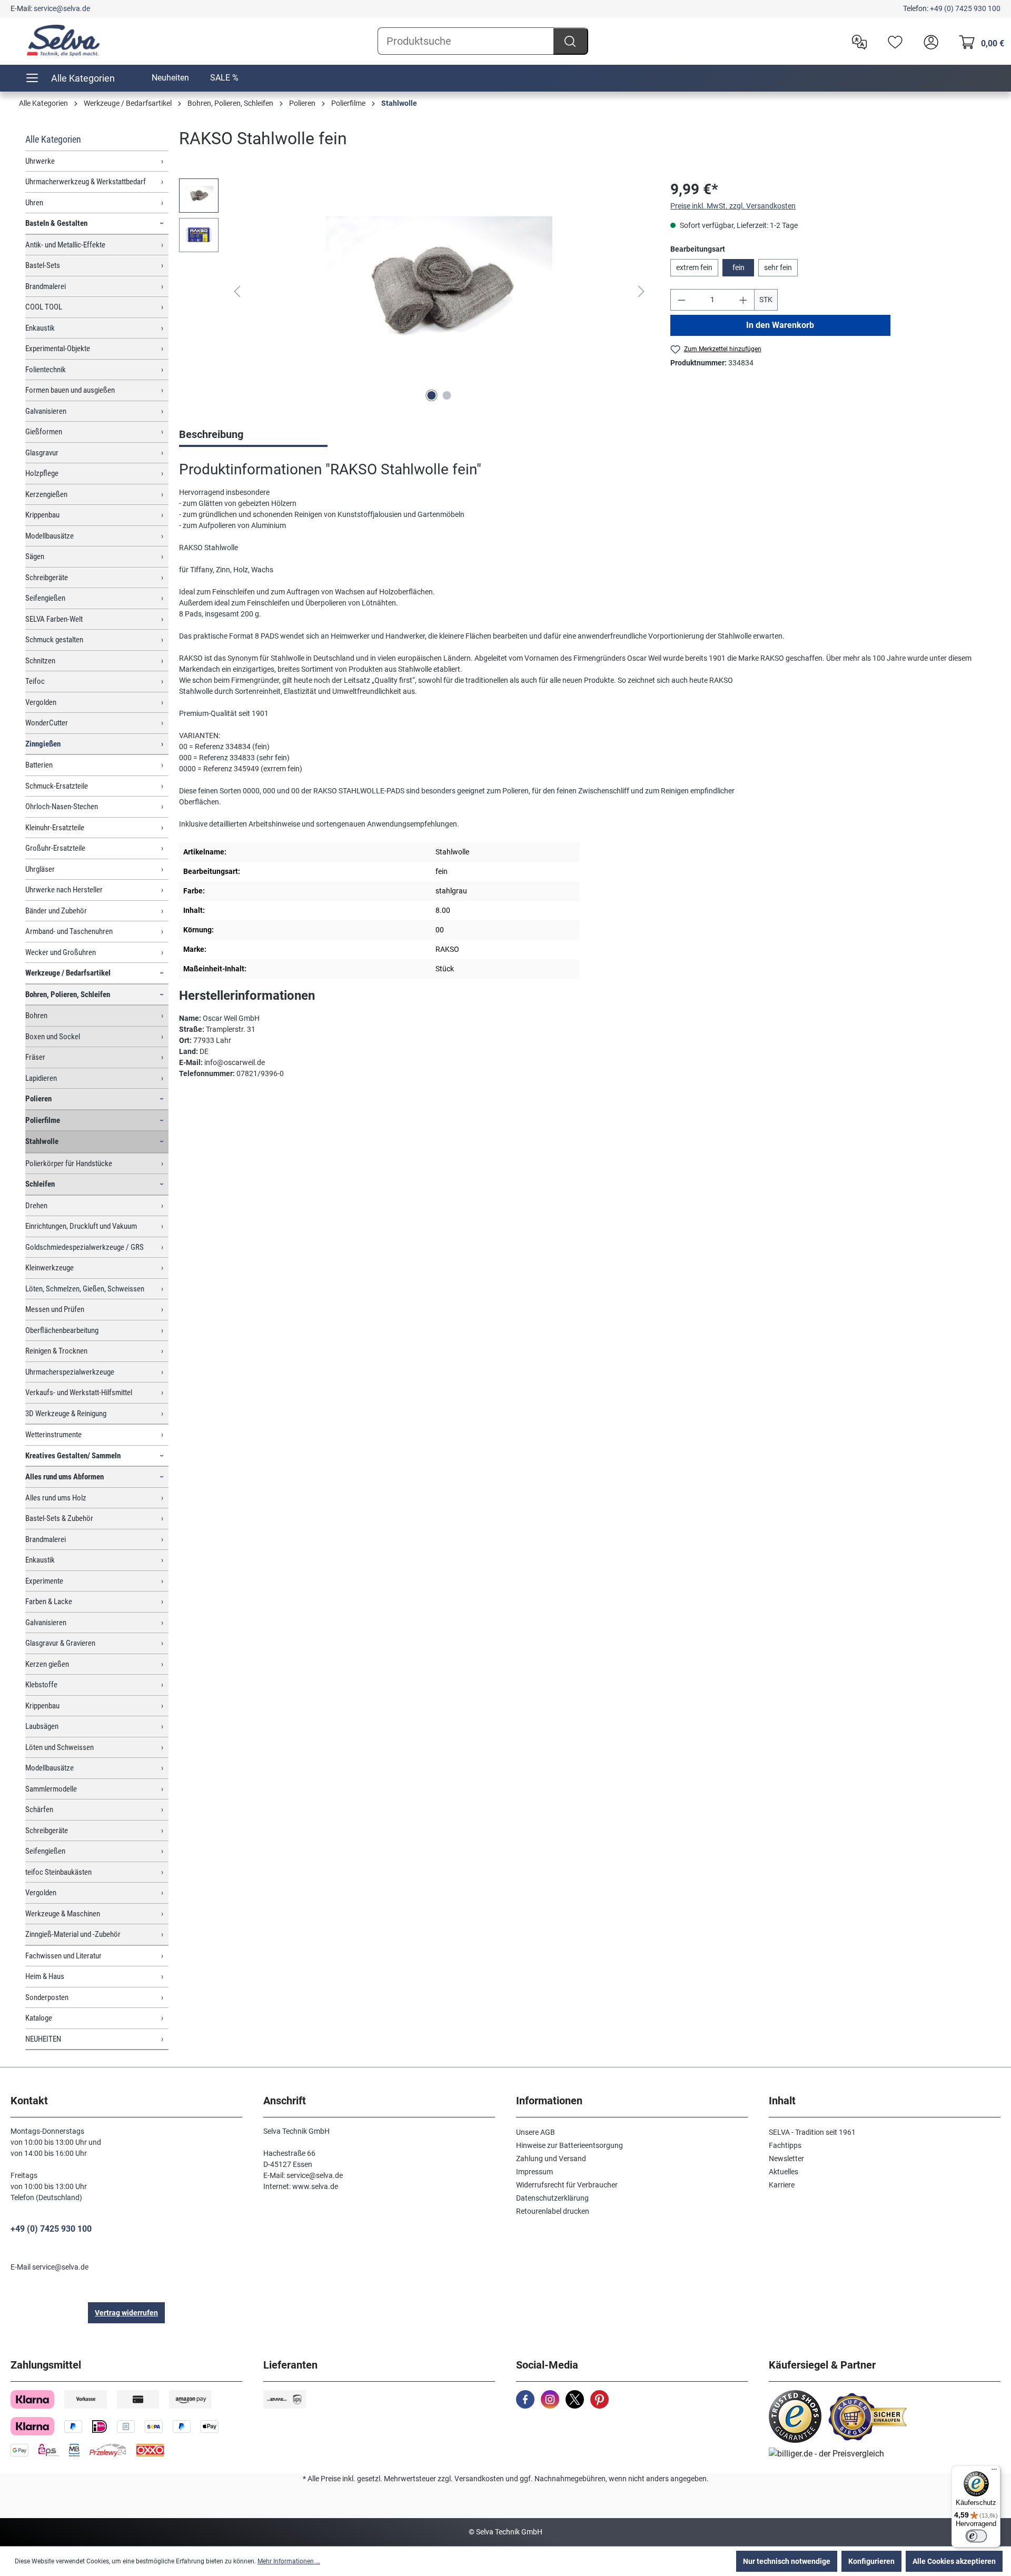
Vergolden (41, 702)
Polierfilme (43, 1120)
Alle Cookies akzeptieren (954, 2561)
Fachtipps (785, 2145)
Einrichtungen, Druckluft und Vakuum (81, 1226)
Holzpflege (42, 473)
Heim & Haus (45, 1976)
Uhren (34, 203)
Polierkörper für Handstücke (69, 1163)
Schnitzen (40, 661)
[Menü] (994, 2472)
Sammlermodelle (51, 1789)
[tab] (253, 435)
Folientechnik (46, 370)
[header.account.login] (928, 41)
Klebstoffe (41, 1685)
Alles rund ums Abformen (65, 1477)
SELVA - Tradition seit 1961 (812, 2132)
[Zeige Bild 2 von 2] (447, 395)
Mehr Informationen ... (289, 2561)
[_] (439, 292)
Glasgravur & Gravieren (60, 1643)
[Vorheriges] (237, 291)
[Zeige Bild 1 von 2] (431, 395)
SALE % (224, 78)
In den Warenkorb (781, 325)
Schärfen (39, 1809)
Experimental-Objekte (58, 349)
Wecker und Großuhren (61, 952)
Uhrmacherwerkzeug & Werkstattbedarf (86, 182)
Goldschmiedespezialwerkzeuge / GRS (85, 1247)
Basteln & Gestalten (56, 223)
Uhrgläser (40, 869)
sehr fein (778, 267)
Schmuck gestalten (54, 640)
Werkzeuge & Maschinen (63, 1914)
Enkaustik (40, 328)
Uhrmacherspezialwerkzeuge (70, 1372)
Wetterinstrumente (53, 1435)
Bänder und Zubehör (56, 911)
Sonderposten (47, 1997)
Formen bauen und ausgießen (70, 390)
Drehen (36, 1206)
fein (739, 267)
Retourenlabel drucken (553, 2211)
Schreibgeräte (47, 578)
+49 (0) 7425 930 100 (965, 8)
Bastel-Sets (43, 265)
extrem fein (694, 267)
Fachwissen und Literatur (63, 1956)
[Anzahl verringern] (681, 300)
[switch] (976, 2536)
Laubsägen (42, 1726)
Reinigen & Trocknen (56, 1351)
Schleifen (40, 1184)
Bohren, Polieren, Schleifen (68, 994)
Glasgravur (42, 453)
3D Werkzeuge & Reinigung (66, 1414)
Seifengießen (45, 598)
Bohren (36, 1016)
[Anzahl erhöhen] (744, 300)
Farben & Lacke (49, 1602)
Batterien (39, 765)
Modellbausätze (49, 536)
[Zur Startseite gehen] (63, 41)
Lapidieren (41, 1078)
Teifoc (35, 681)
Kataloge (39, 2018)
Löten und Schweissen (60, 1747)
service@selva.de (62, 8)
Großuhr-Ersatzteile (55, 848)
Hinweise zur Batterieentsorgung (569, 2145)
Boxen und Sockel (53, 1037)
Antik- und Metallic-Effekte (65, 245)
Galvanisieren (46, 411)
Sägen (35, 556)
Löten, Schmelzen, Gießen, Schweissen (85, 1289)
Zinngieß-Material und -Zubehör (73, 1934)
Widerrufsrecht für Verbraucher (567, 2185)
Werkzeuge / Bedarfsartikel (68, 973)
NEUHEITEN (43, 2039)
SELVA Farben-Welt (54, 619)
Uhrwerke (40, 161)
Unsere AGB (536, 2132)
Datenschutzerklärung (552, 2198)
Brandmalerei (46, 286)
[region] (414, 292)
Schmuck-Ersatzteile (57, 786)
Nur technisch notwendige (787, 2561)
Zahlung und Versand (551, 2159)
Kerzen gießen (47, 1664)
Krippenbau (42, 515)
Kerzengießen (46, 494)
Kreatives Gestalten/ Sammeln (73, 1456)
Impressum (534, 2172)
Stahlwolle (42, 1141)
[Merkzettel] (893, 41)
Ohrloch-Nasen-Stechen (62, 807)
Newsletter (786, 2159)
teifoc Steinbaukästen (58, 1872)
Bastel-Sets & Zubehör (59, 1518)
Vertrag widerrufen (126, 2313)
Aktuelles (784, 2172)
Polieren (38, 1099)
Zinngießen (43, 744)
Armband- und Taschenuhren (69, 931)
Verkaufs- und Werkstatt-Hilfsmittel (79, 1393)
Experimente (44, 1581)
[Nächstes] (641, 291)
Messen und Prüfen (55, 1309)
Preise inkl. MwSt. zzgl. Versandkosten (733, 206)
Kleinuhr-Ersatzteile (55, 828)
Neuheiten (170, 78)
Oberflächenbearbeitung (62, 1330)
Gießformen (44, 432)
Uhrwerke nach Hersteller (64, 890)
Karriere (782, 2185)
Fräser (35, 1057)
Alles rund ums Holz (56, 1498)
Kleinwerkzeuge (49, 1268)
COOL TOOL (44, 307)
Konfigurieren (871, 2561)
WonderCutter (47, 723)
